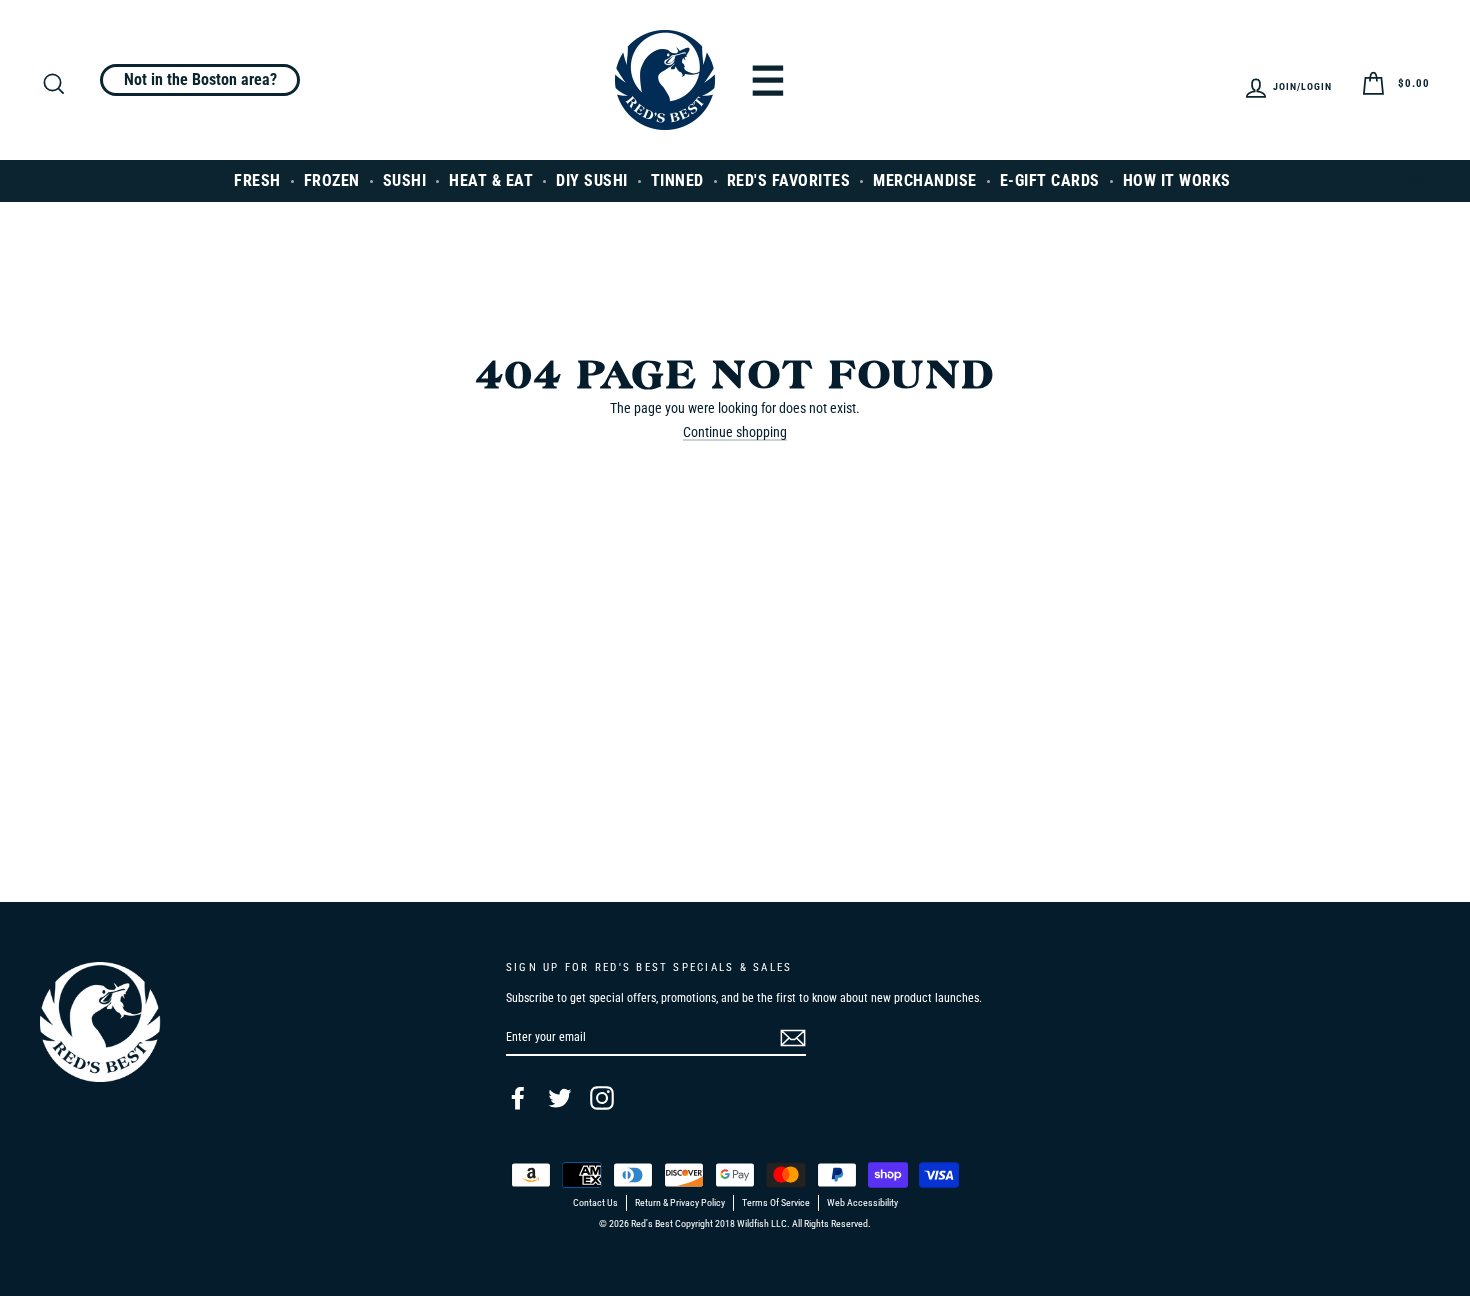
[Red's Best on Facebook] (518, 1098)
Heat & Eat (491, 180)
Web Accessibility (862, 1203)
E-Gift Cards (1050, 180)
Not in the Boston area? (200, 79)
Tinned (677, 180)
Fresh (257, 180)
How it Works (1177, 180)
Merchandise (925, 180)
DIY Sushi (592, 180)
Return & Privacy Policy (680, 1203)
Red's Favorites (789, 180)
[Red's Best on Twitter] (560, 1098)
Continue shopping (735, 432)
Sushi (405, 180)
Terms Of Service (776, 1203)
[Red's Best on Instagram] (602, 1098)
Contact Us (595, 1203)
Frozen (332, 180)
